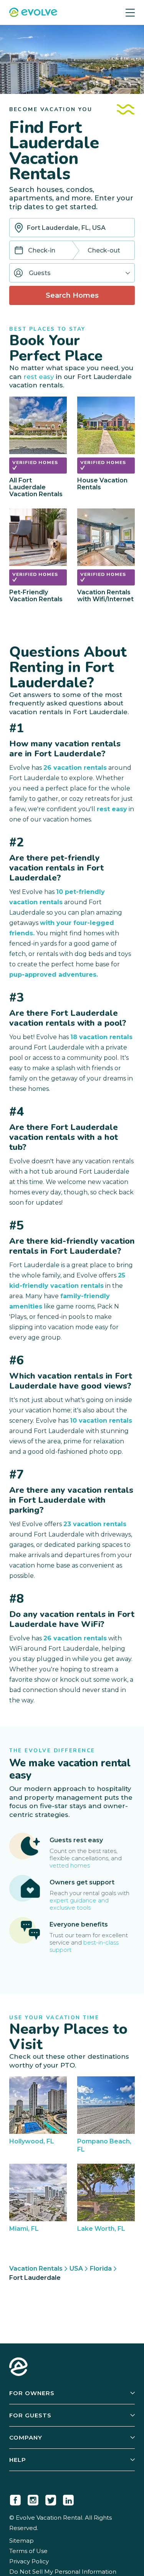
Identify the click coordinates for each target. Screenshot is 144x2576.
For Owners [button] (32, 2393)
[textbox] (72, 228)
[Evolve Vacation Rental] (33, 13)
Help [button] (18, 2460)
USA (76, 2269)
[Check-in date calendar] (19, 251)
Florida (101, 2269)
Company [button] (26, 2437)
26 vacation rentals (75, 768)
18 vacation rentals (101, 1037)
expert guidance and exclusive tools (79, 1904)
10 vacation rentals (101, 1421)
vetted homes (70, 1865)
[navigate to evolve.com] (18, 2368)
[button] (72, 273)
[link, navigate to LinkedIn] (68, 2499)
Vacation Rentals (36, 2269)
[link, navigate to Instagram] (33, 2499)
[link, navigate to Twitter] (51, 2499)
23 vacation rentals (95, 1524)
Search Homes (72, 295)
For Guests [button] (30, 2415)
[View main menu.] (130, 12)
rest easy (39, 377)
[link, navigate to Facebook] (15, 2499)
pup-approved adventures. (54, 975)
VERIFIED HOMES (35, 462)
